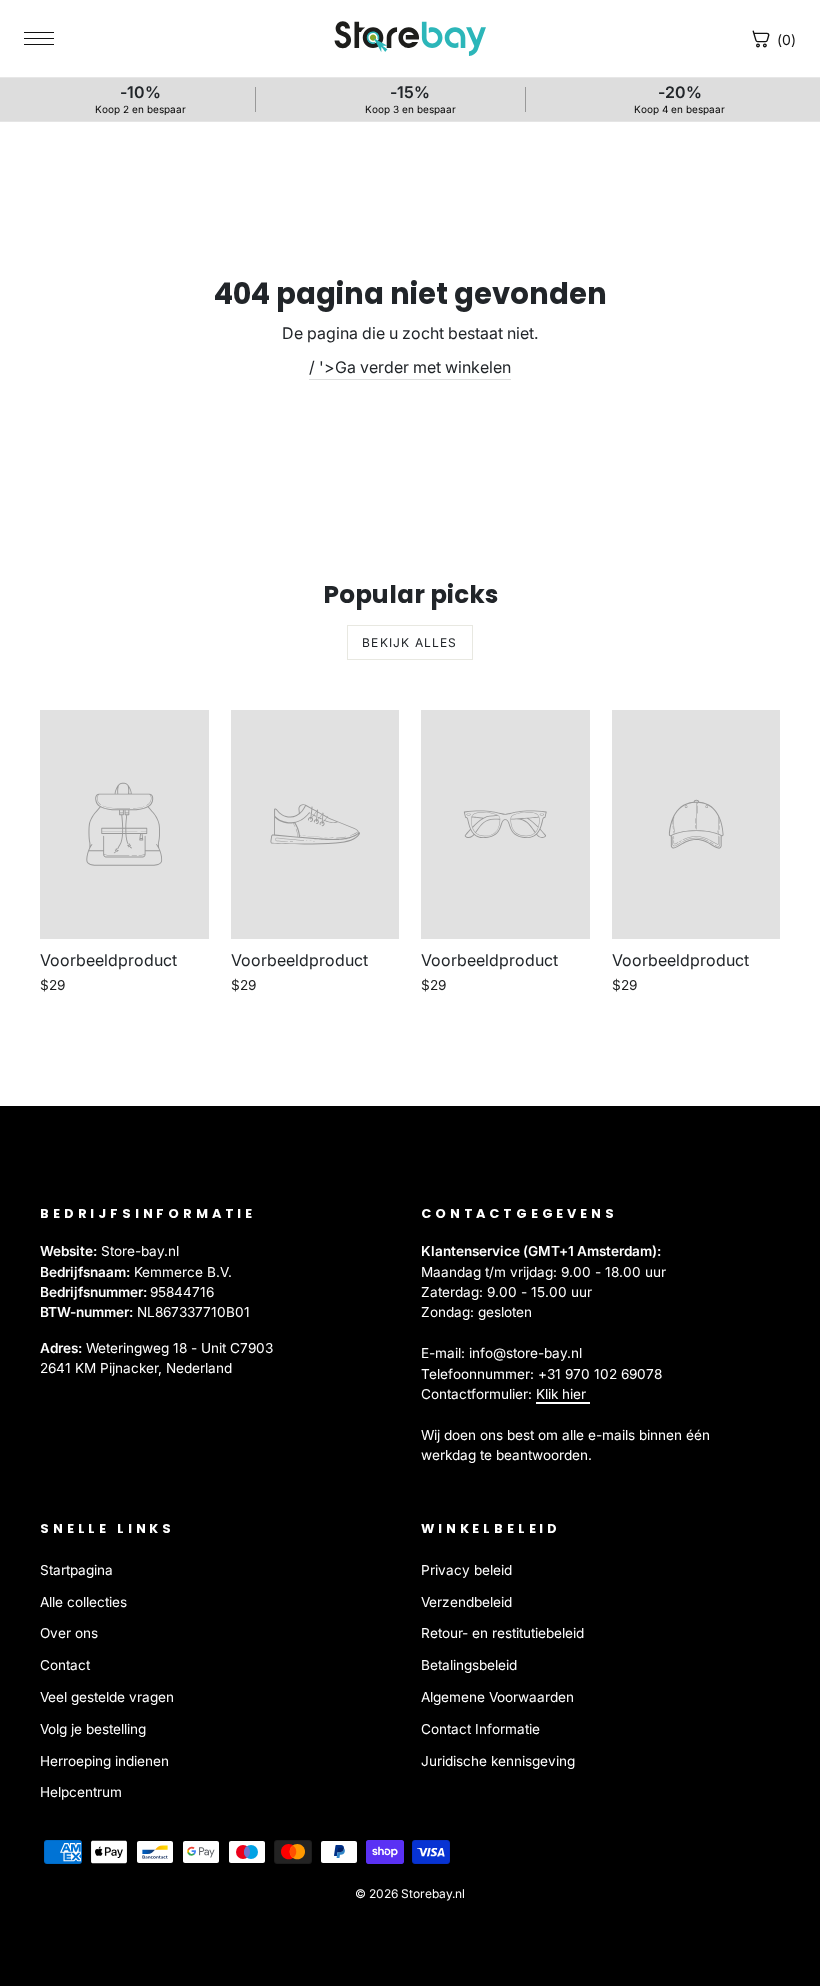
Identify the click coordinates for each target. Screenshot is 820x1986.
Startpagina (76, 1570)
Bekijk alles (409, 642)
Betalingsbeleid (469, 1665)
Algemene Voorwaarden (497, 1697)
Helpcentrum (81, 1792)
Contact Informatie (480, 1729)
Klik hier (563, 1394)
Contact (65, 1665)
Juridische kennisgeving (498, 1761)
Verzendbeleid (466, 1602)
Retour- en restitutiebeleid (502, 1633)
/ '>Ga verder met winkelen (410, 367)
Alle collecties (83, 1602)
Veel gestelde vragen (107, 1697)
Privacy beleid (466, 1570)
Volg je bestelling (93, 1729)
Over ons (69, 1633)
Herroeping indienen (104, 1761)
